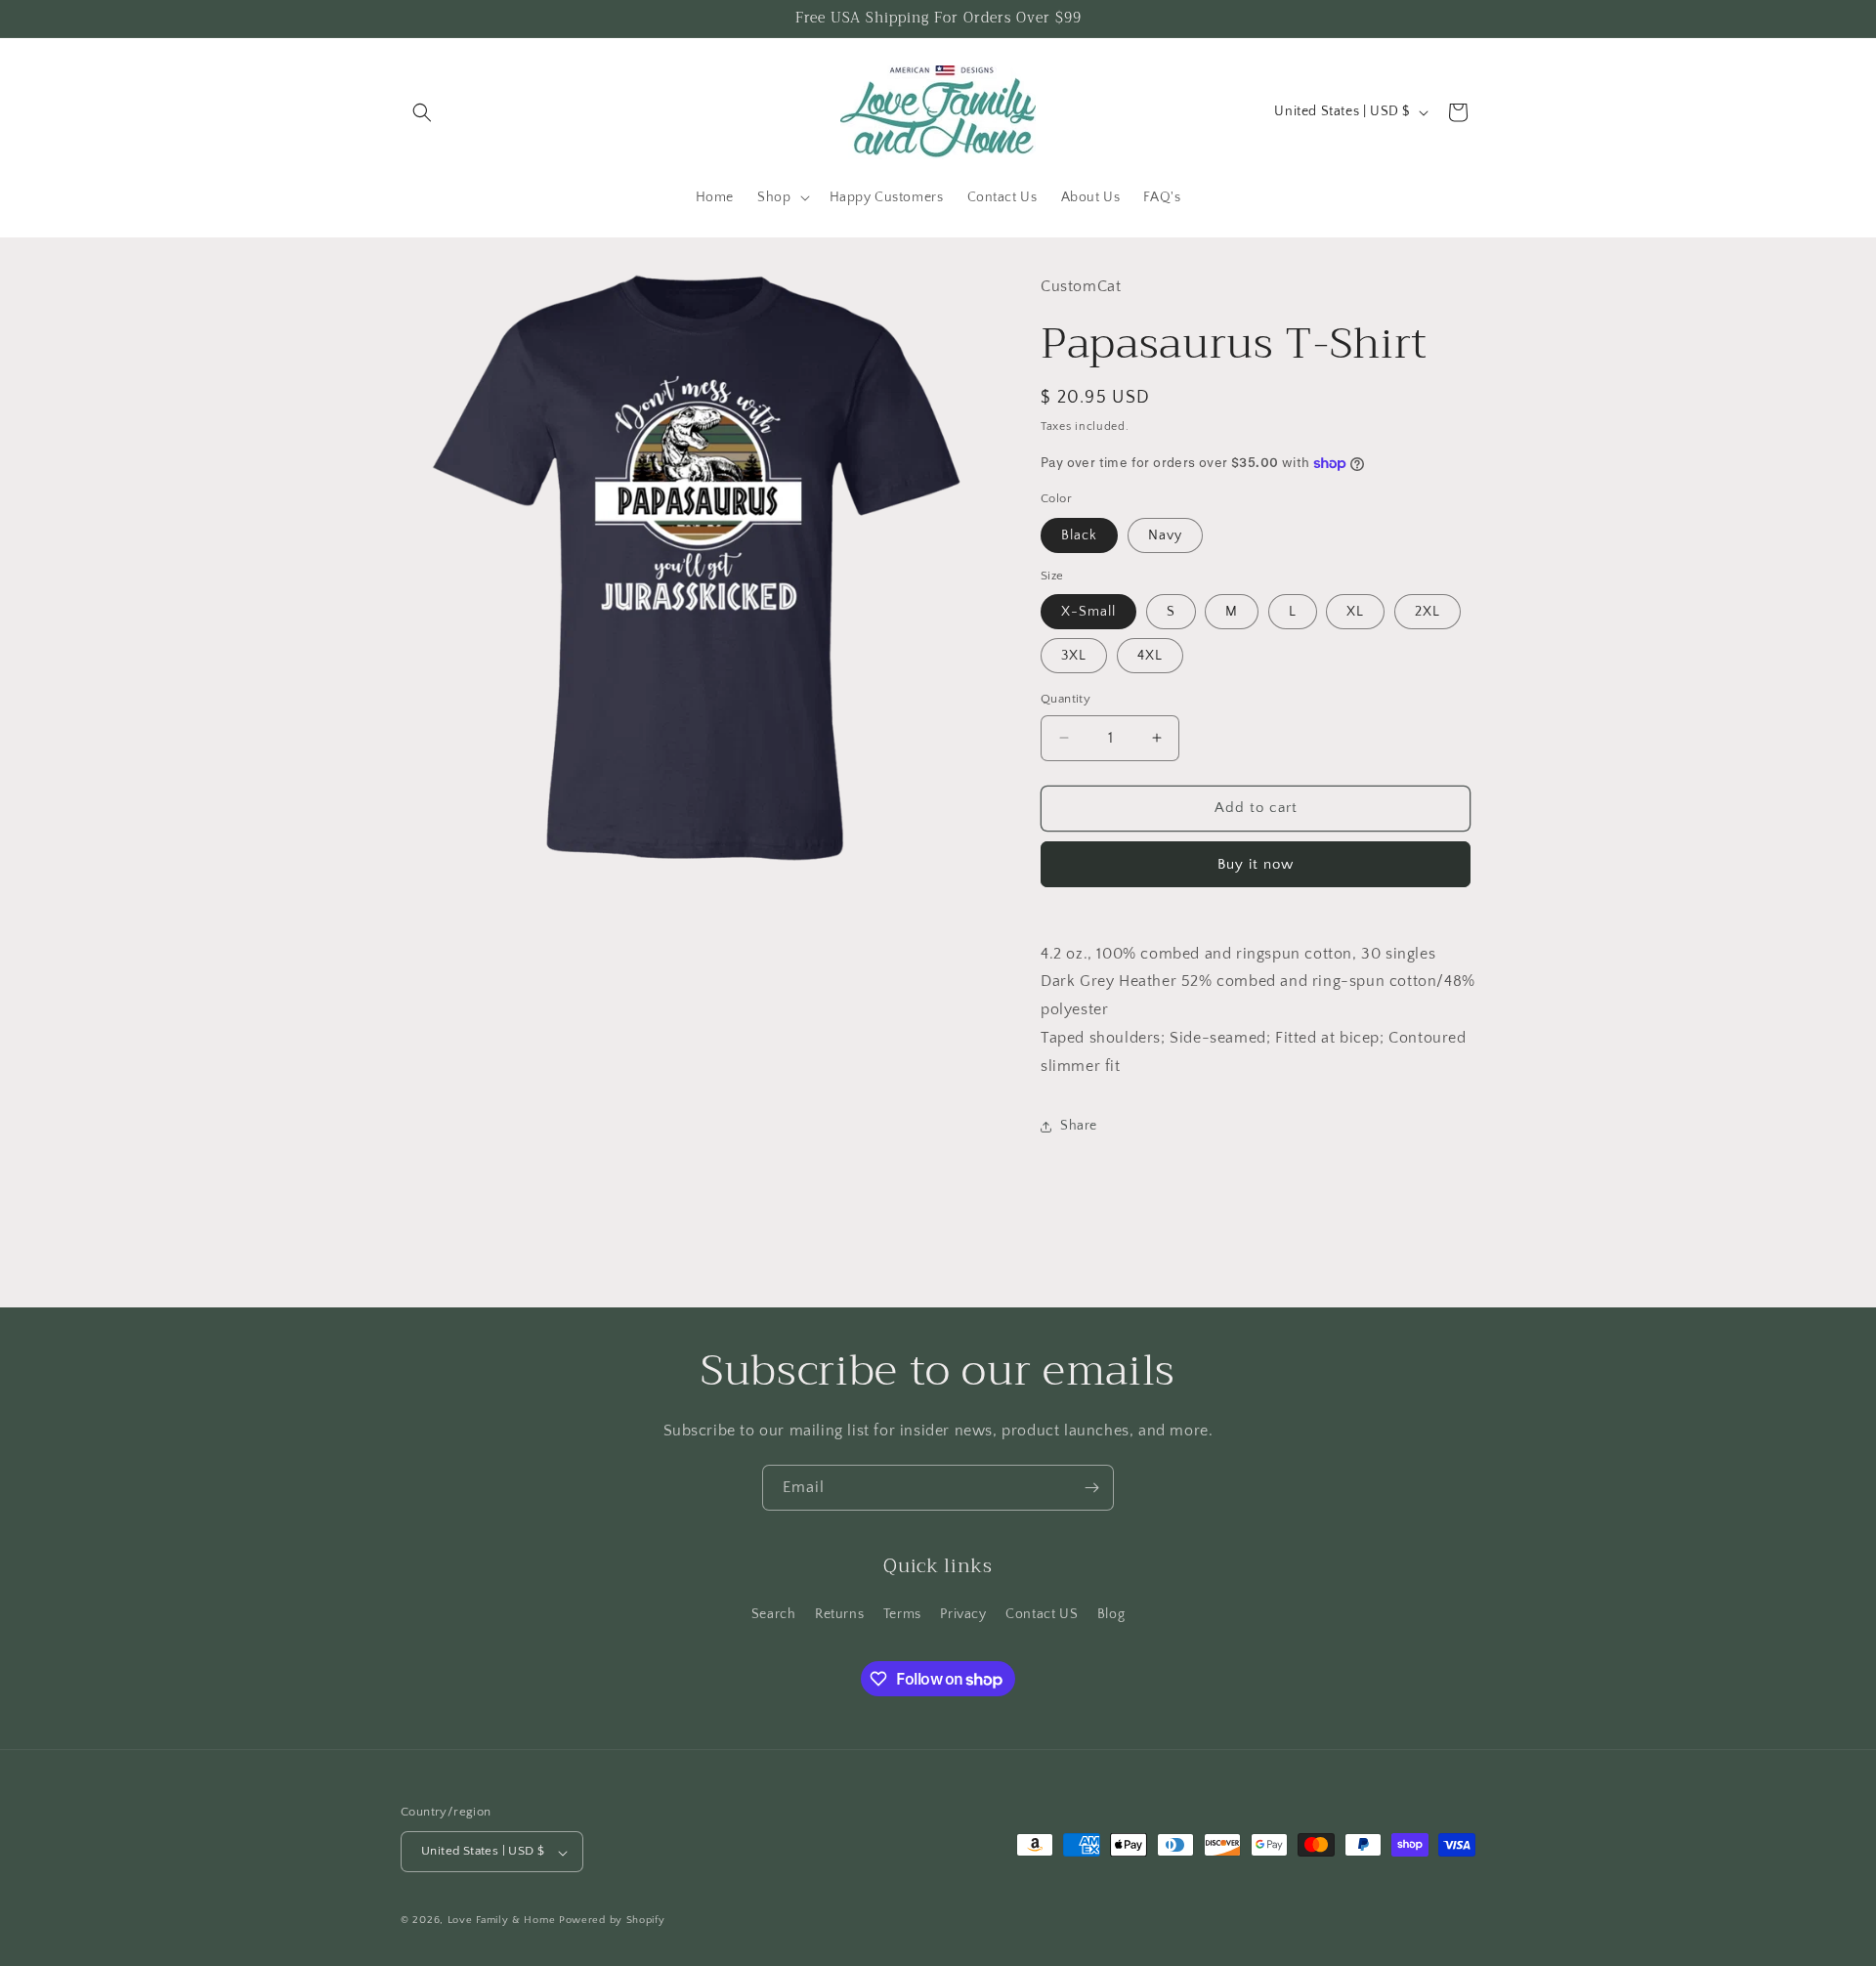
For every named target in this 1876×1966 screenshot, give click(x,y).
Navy (1165, 535)
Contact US (1042, 1614)
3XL (1074, 656)
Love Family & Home (502, 1921)
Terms (902, 1614)
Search (774, 1614)
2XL (1428, 612)
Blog (1111, 1614)
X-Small (1088, 612)
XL (1355, 612)
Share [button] (1079, 1126)
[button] (422, 112)
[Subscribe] (1091, 1488)
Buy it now (1256, 864)
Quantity (1066, 699)
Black (1079, 535)
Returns (839, 1614)
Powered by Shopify (612, 1921)
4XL (1150, 656)
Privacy (963, 1614)
